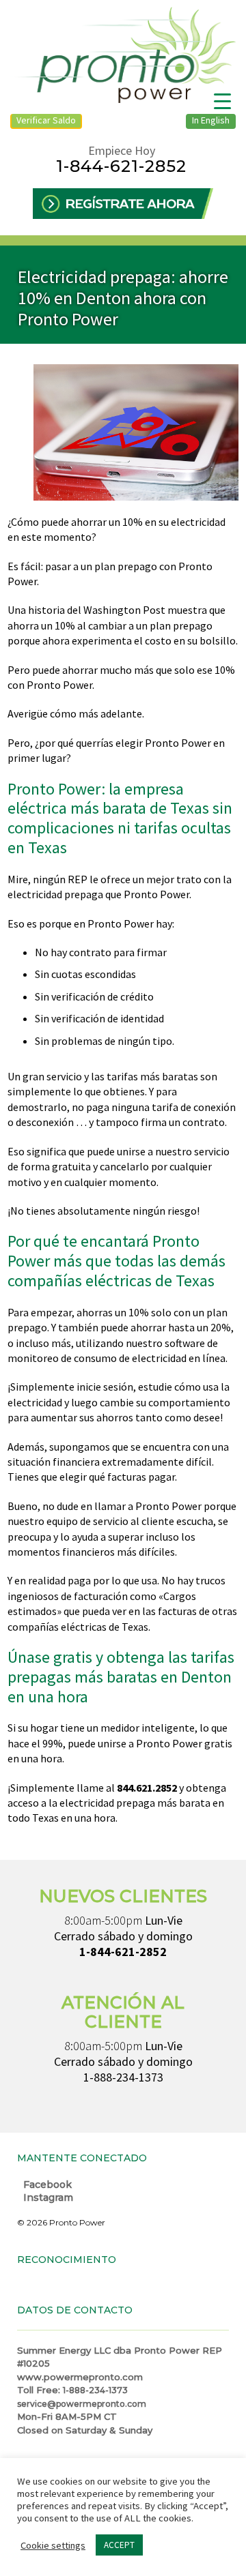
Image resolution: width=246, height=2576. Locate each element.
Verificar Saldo (46, 120)
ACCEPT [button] (119, 2545)
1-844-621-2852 (121, 166)
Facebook (46, 2185)
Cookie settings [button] (53, 2545)
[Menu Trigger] (222, 101)
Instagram (47, 2197)
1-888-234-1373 (123, 2077)
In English (211, 120)
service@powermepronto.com (82, 2404)
